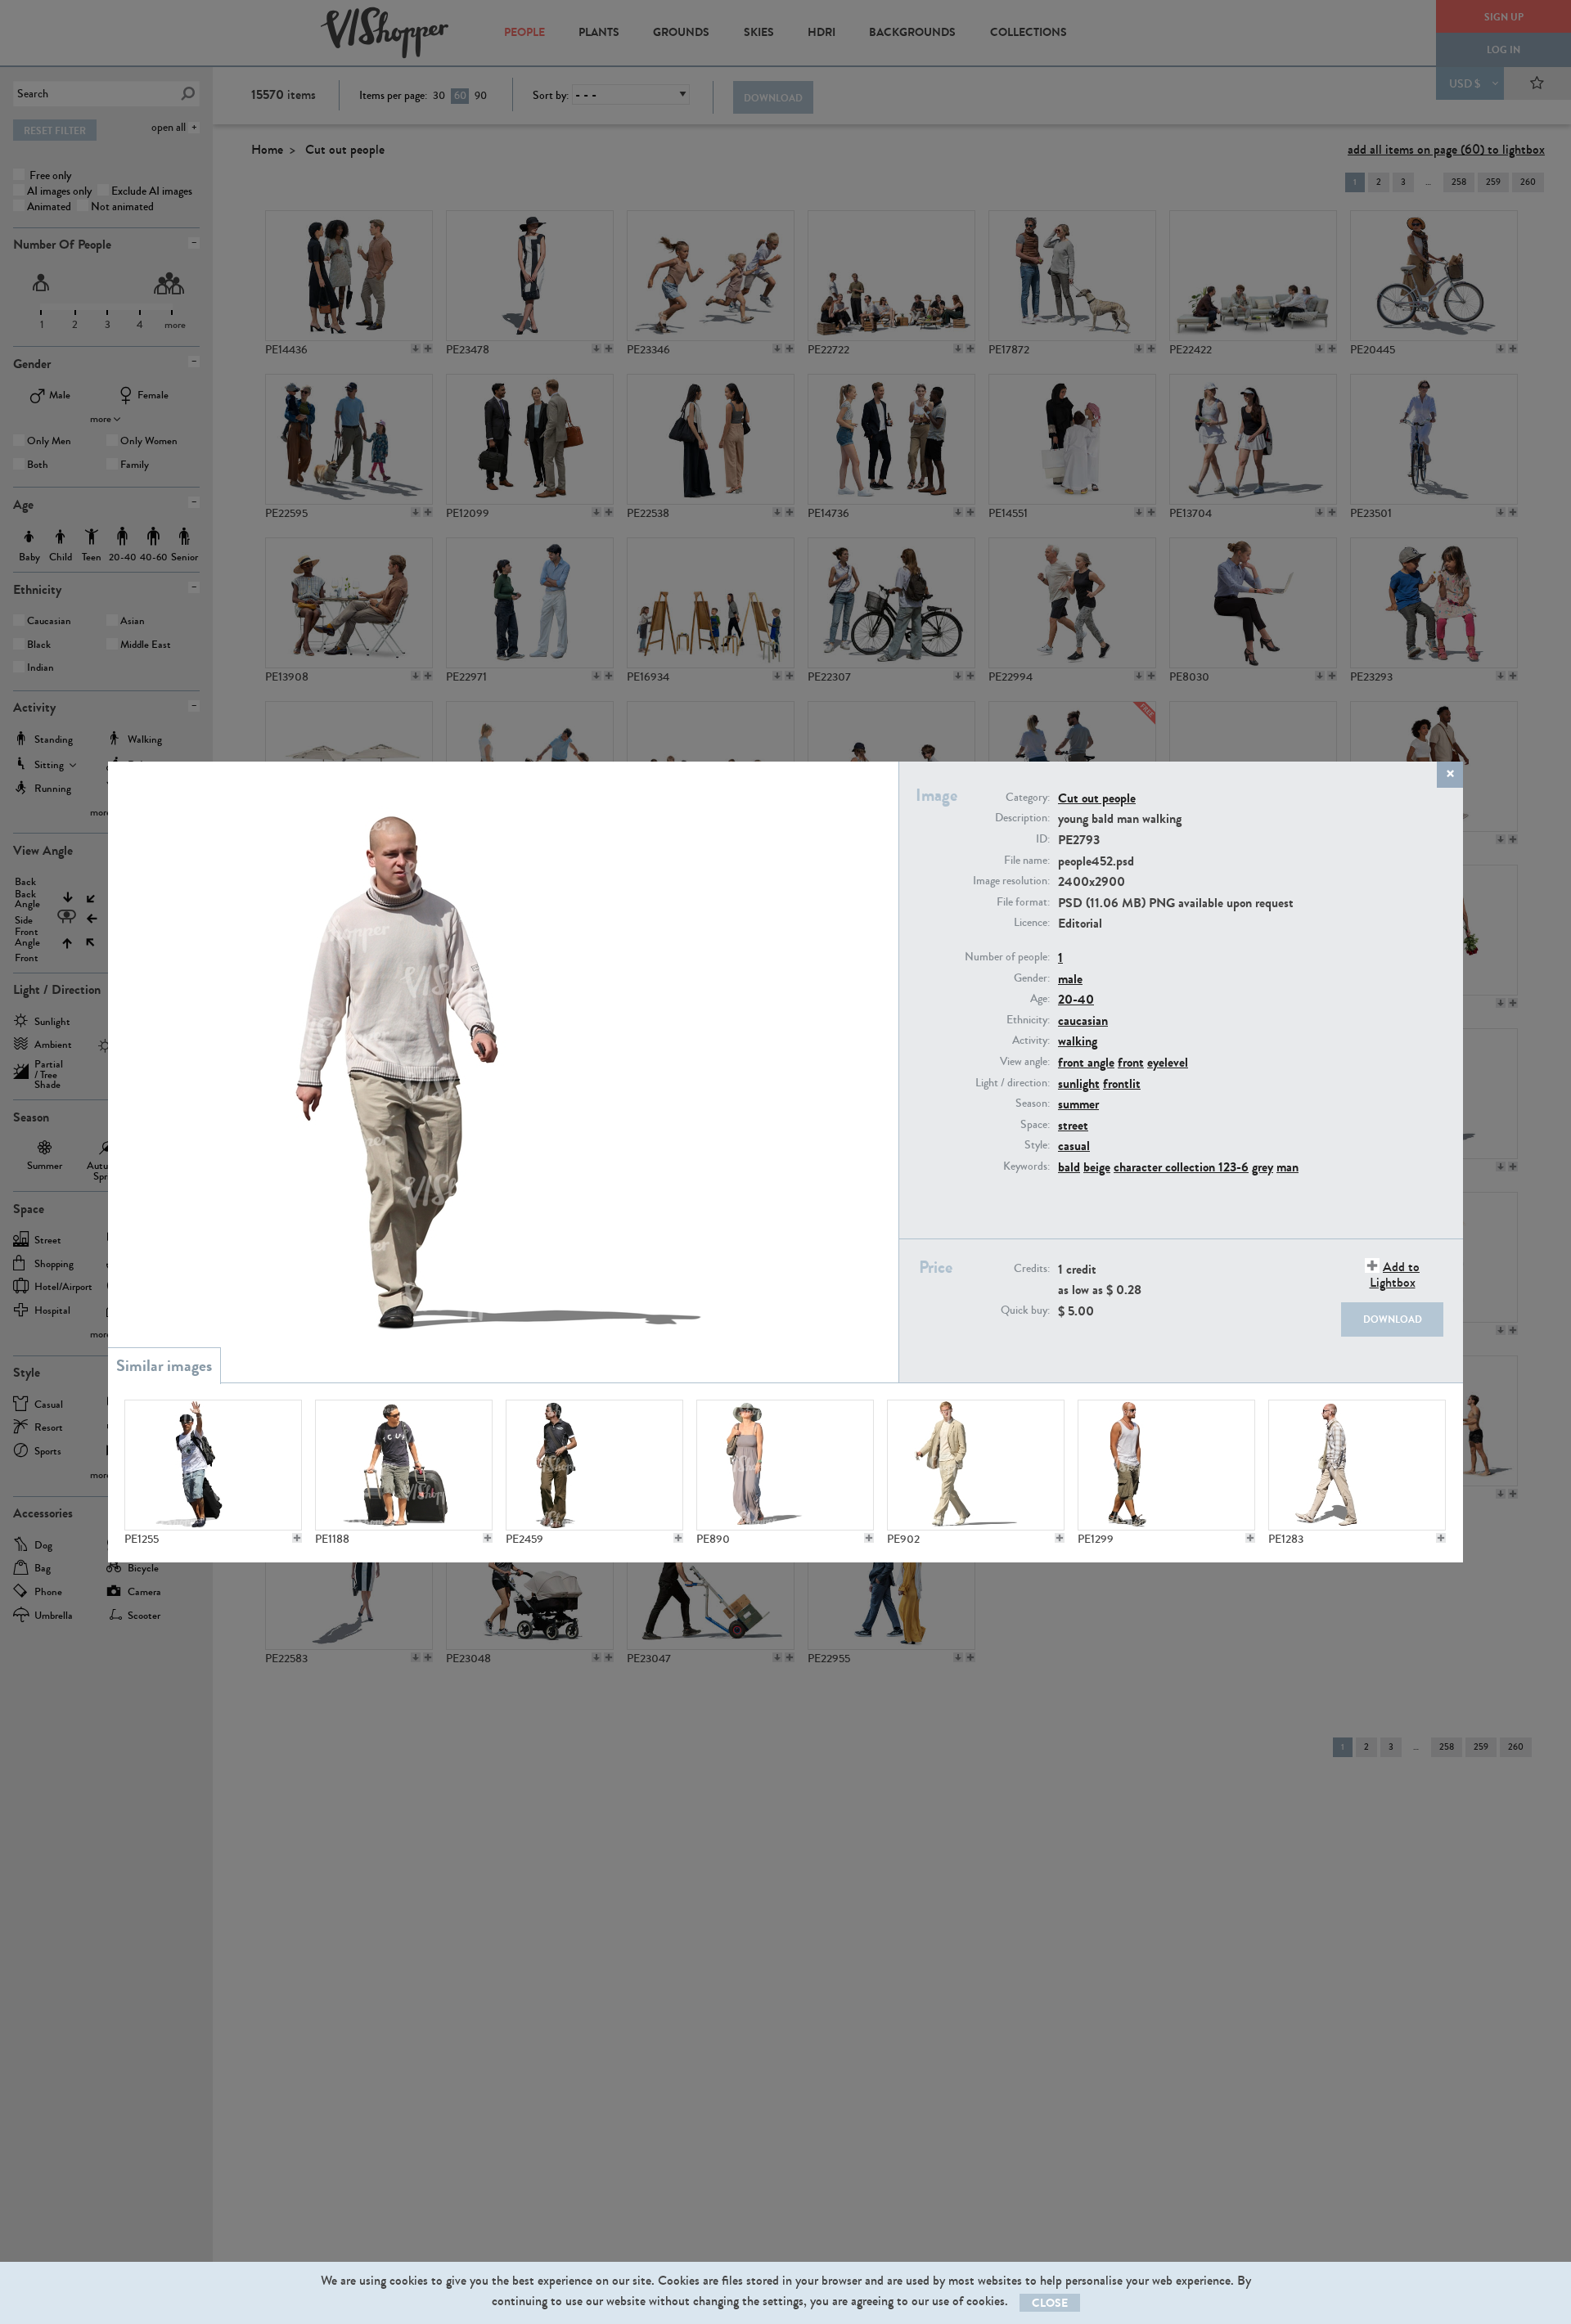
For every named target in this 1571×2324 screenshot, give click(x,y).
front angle (1086, 1062)
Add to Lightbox (1395, 1274)
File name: (1027, 861)
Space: (1035, 1125)
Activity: (1031, 1041)
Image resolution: (1011, 881)
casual (1074, 1146)
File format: (1023, 902)
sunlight (1079, 1083)
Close (1050, 2303)
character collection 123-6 (1181, 1167)
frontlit (1122, 1083)
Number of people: (1007, 957)
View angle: (1025, 1062)
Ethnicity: (1028, 1020)
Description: (1022, 818)
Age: (1040, 999)
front (1131, 1062)
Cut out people (1097, 798)
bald (1069, 1167)
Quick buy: (1025, 1310)
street (1073, 1125)
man (1287, 1167)
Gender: (1032, 978)
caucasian (1083, 1020)
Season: (1033, 1104)
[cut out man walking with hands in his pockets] (1166, 1465)
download (1393, 1319)
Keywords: (1026, 1166)
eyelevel (1168, 1062)
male (1070, 979)
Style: (1037, 1145)
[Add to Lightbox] (297, 1538)
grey (1263, 1167)
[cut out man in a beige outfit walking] (1357, 1465)
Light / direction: (1013, 1083)
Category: (1028, 798)
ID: (1043, 839)
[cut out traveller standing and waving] (213, 1465)
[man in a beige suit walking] (976, 1465)
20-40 (1076, 999)
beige (1097, 1167)
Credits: (1032, 1269)
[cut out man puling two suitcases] (404, 1465)
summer (1078, 1104)
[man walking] (594, 1465)
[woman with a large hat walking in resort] (785, 1465)
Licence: (1032, 923)
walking (1078, 1041)
